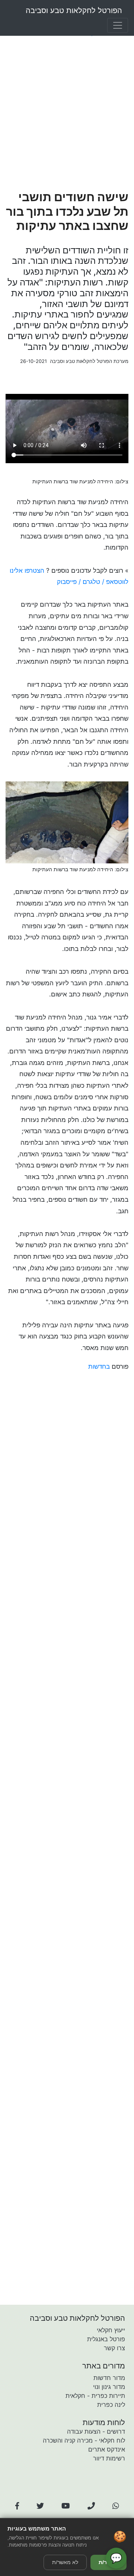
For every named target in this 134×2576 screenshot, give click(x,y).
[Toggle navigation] (118, 25)
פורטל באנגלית (106, 2339)
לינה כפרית (111, 2405)
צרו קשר (114, 2348)
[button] (17, 2506)
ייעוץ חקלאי (111, 2330)
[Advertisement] (67, 114)
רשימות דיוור (109, 2458)
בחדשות (99, 1366)
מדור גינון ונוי (109, 2387)
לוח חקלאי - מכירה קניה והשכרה (84, 2440)
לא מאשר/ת (65, 2562)
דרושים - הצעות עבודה (96, 2431)
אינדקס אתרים (107, 2449)
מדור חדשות (109, 2378)
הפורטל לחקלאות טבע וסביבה (74, 10)
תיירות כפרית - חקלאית (95, 2396)
